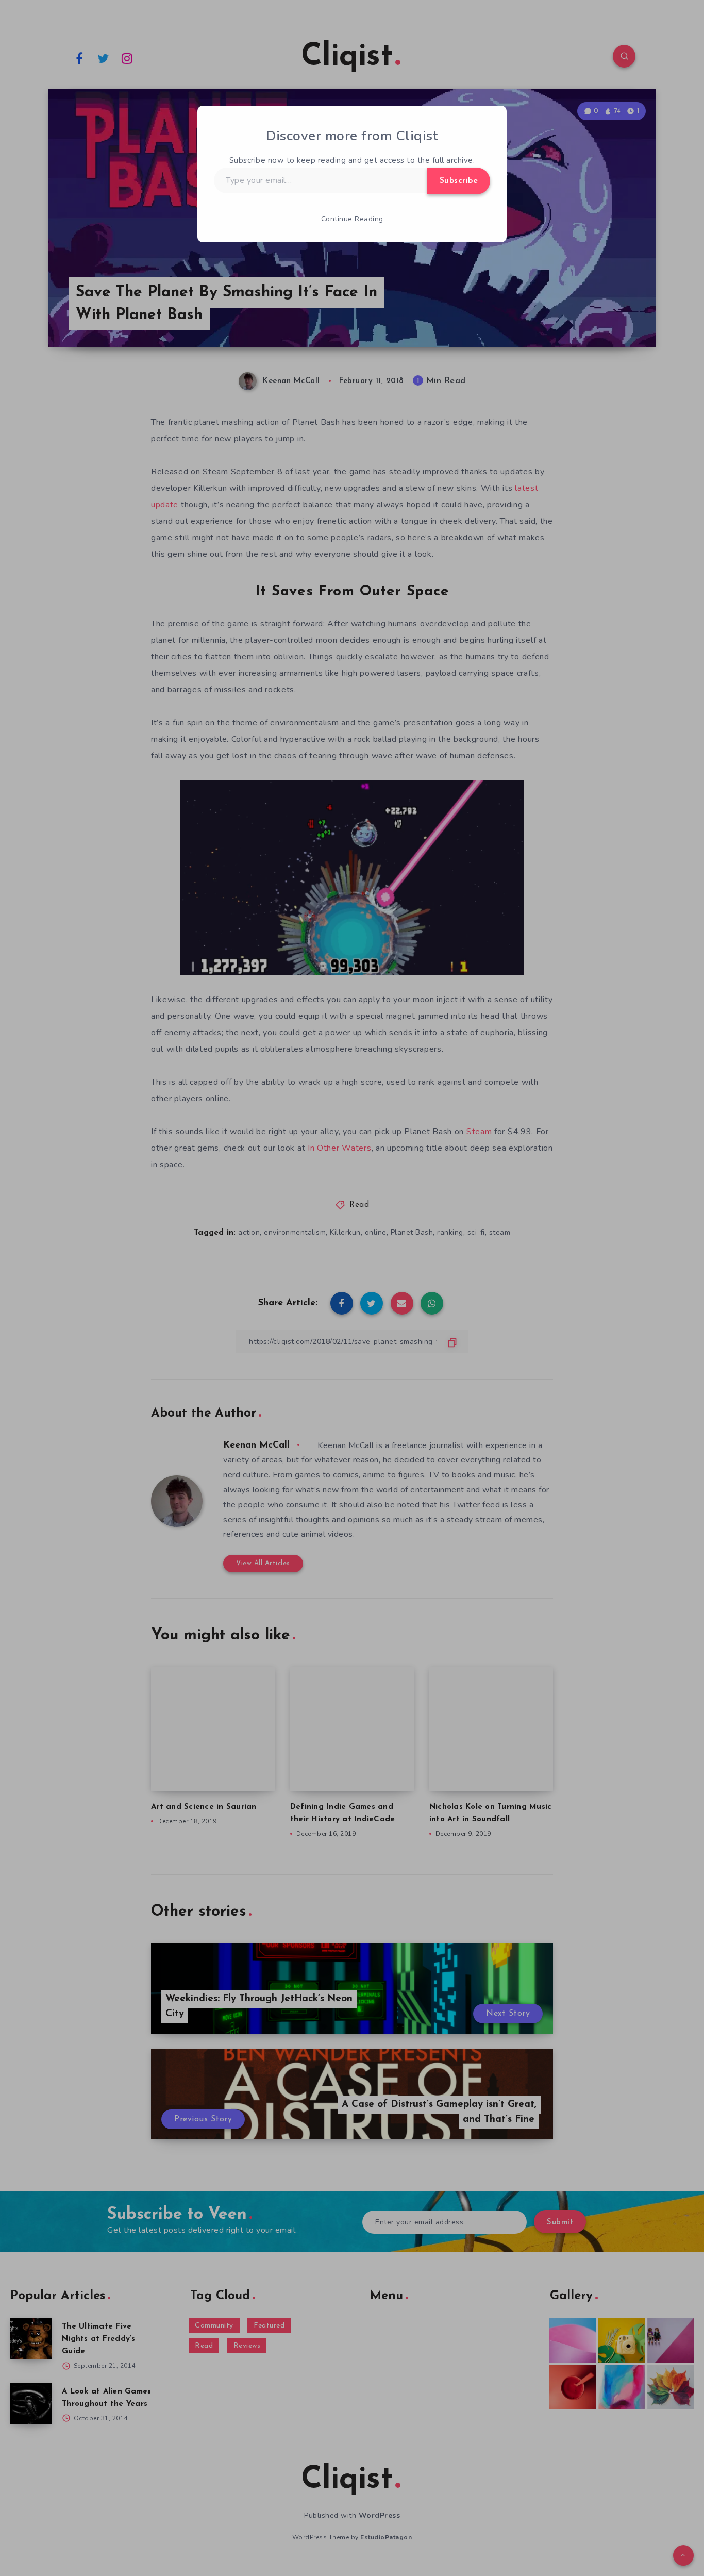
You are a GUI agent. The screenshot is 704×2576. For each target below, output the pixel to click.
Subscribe (459, 181)
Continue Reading (352, 219)
